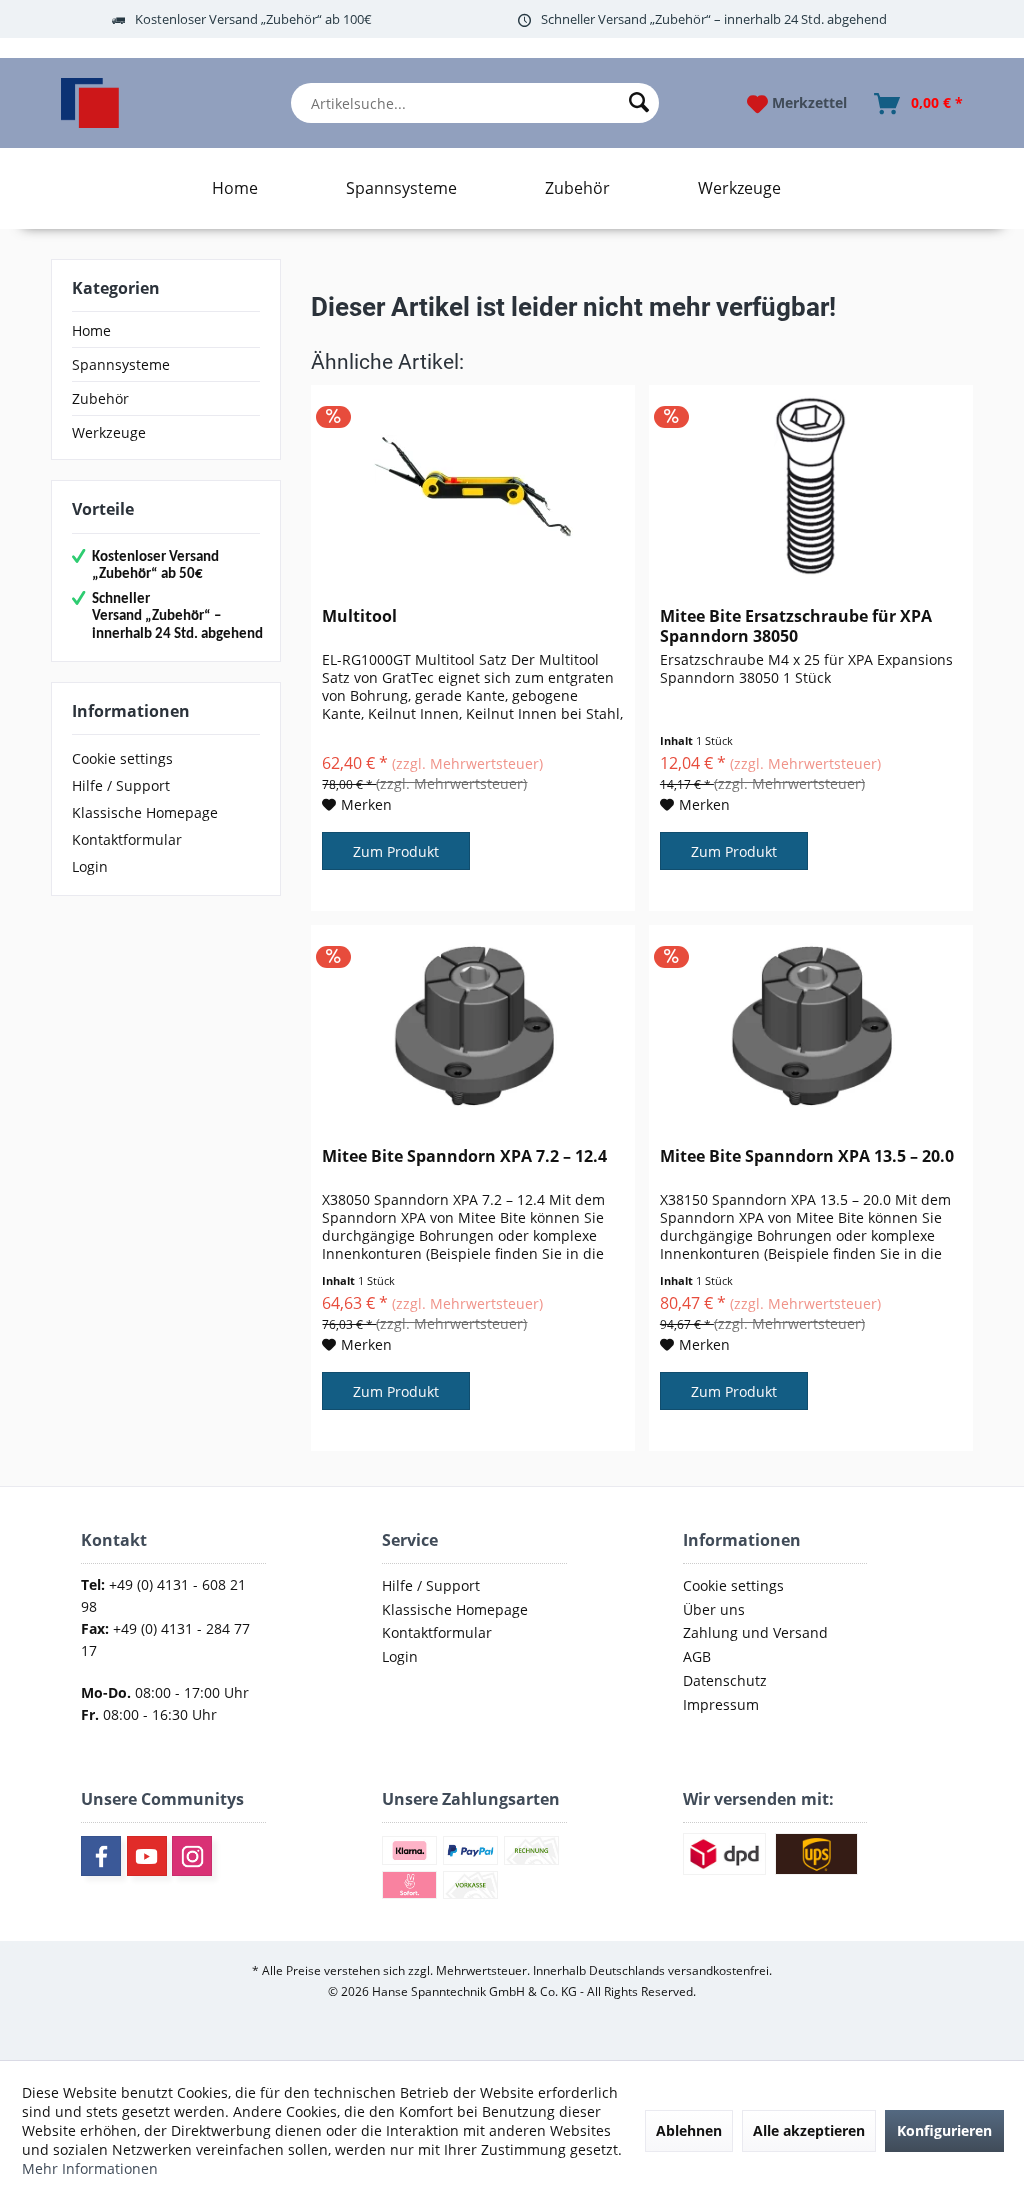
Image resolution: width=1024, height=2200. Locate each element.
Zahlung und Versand (755, 1632)
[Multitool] (473, 486)
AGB (697, 1656)
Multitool (359, 616)
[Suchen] (639, 103)
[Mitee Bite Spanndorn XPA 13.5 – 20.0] (811, 1026)
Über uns (714, 1609)
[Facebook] (101, 1856)
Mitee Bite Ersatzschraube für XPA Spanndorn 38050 (796, 626)
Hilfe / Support (121, 785)
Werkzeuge (109, 432)
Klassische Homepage (145, 812)
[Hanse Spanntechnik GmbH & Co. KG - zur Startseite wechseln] (90, 103)
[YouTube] (147, 1856)
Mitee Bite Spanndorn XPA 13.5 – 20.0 (807, 1156)
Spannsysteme (121, 364)
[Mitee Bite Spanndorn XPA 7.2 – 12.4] (473, 1026)
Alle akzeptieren (809, 2130)
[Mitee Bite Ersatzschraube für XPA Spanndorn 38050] (811, 486)
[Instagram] (192, 1856)
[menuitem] (475, 103)
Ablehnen (689, 2130)
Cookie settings (122, 758)
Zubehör (100, 398)
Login (90, 866)
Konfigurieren (944, 2130)
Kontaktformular (127, 839)
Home (91, 330)
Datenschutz (725, 1680)
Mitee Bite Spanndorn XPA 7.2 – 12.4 (464, 1156)
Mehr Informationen (90, 2168)
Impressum (721, 1704)
